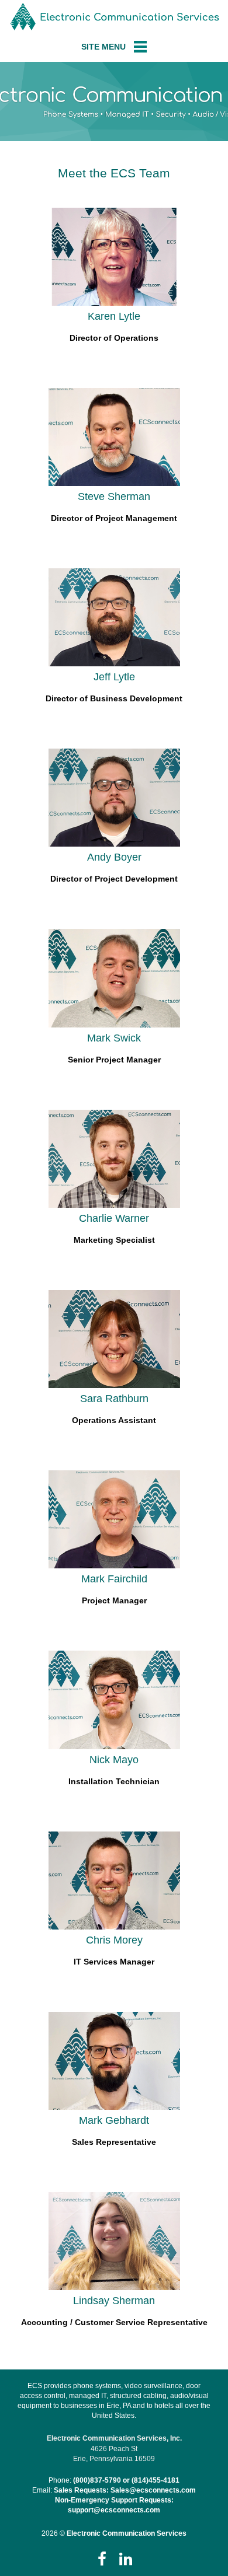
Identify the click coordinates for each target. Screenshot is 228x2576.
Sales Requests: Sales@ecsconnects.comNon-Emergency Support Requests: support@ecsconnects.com (125, 2500)
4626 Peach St (114, 2449)
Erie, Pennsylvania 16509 (114, 2459)
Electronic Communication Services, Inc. (114, 2438)
